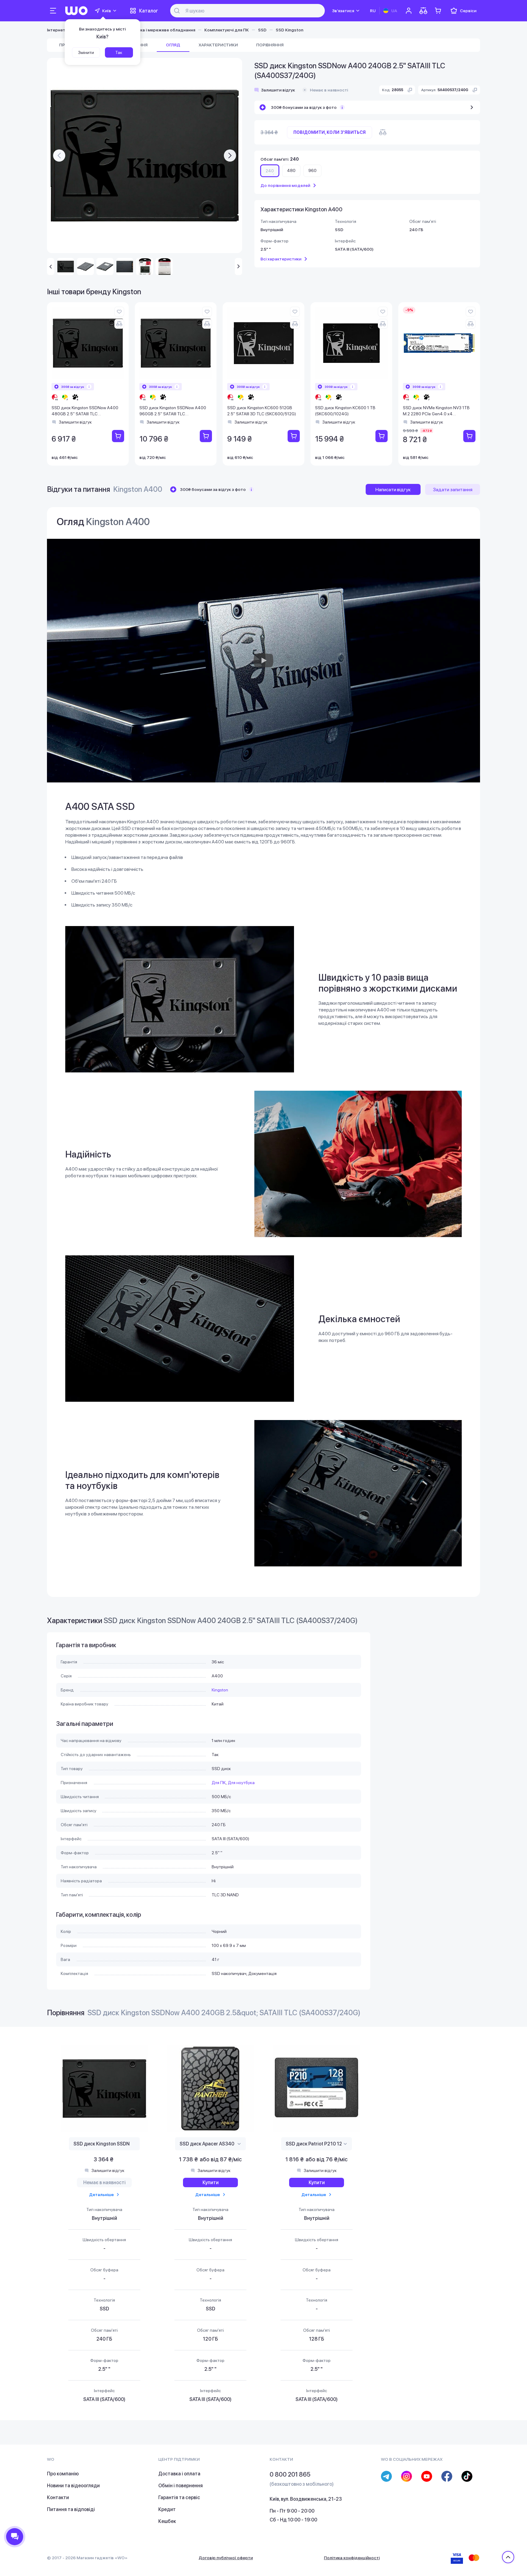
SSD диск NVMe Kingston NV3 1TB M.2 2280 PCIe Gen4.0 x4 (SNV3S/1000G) (436, 411)
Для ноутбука (241, 1783)
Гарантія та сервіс (179, 2497)
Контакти (58, 2497)
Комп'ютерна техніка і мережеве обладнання (148, 30)
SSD (262, 30)
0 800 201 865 (290, 2474)
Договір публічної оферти (226, 2558)
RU (373, 11)
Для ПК (219, 1783)
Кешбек (167, 2521)
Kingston (220, 1690)
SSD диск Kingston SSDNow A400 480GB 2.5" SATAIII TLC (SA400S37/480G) (85, 411)
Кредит (167, 2509)
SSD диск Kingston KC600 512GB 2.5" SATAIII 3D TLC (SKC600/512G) (262, 411)
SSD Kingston (290, 30)
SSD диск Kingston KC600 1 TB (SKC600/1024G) (345, 411)
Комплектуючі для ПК (227, 30)
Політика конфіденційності (352, 2558)
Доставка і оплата (179, 2474)
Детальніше (101, 2195)
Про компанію (63, 2474)
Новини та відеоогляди (73, 2486)
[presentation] (59, 156)
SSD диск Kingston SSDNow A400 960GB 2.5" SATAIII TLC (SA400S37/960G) (173, 411)
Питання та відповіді (71, 2509)
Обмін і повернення (181, 2486)
